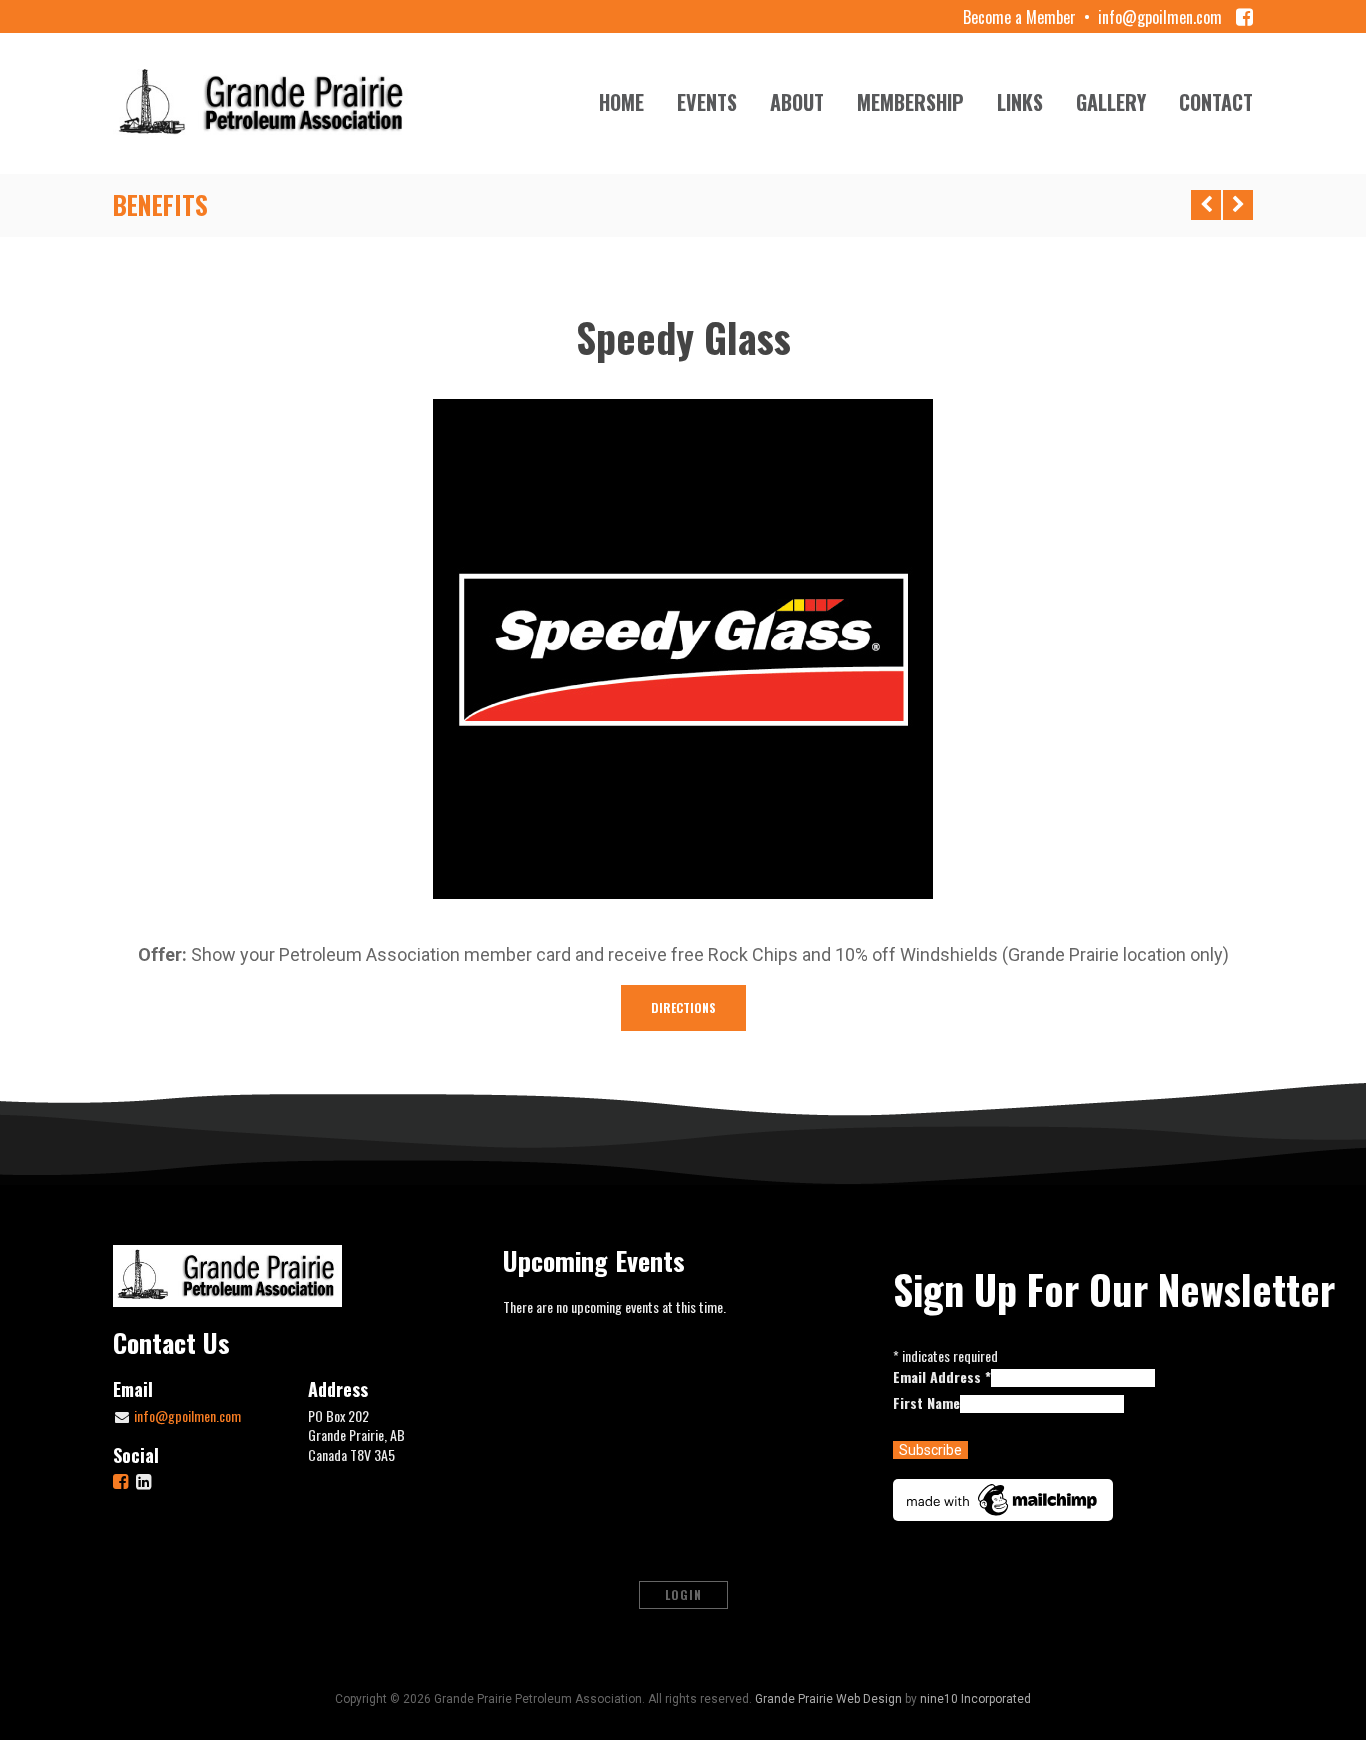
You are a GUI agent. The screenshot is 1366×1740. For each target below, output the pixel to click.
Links (1020, 102)
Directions (683, 1007)
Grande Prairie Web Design (828, 1699)
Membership (910, 102)
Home (621, 102)
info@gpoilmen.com (1160, 17)
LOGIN (683, 1594)
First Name (926, 1402)
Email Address (942, 1376)
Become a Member (1019, 17)
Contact (1216, 102)
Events (707, 102)
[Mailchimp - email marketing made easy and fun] (1003, 1497)
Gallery (1111, 102)
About (797, 102)
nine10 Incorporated (975, 1699)
